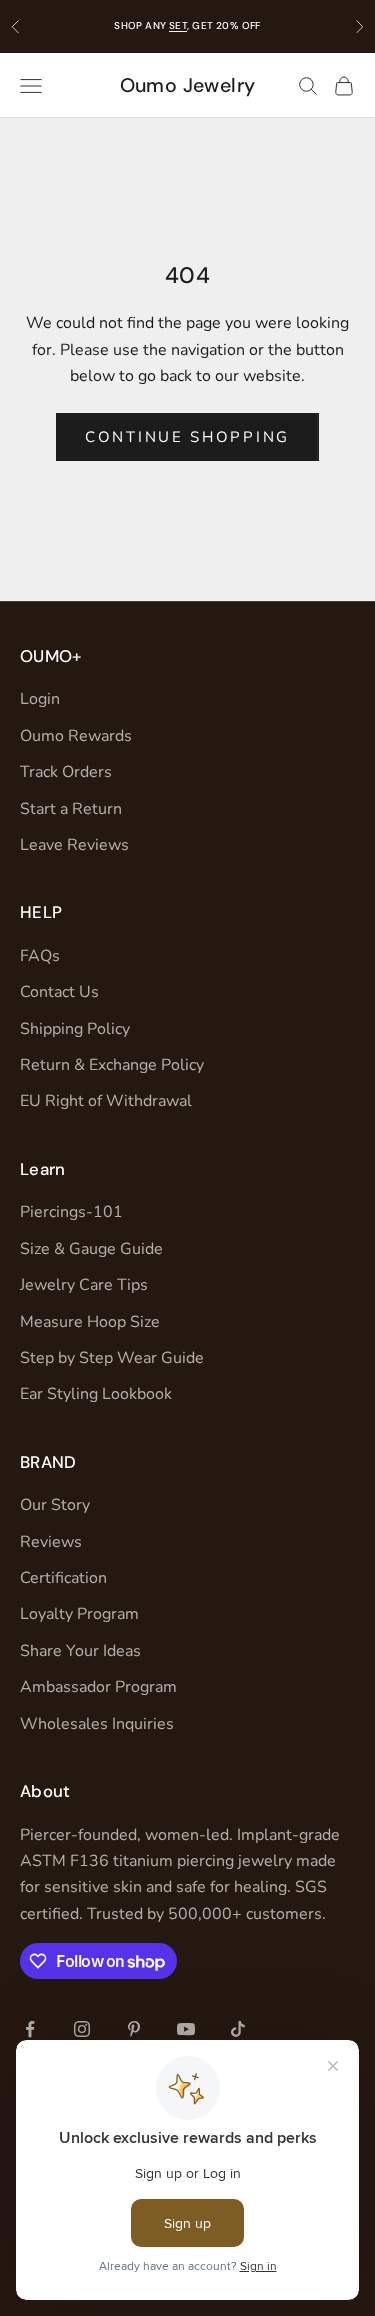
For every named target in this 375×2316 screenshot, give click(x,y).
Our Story (55, 1505)
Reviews (51, 1542)
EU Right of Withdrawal (106, 1101)
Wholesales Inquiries (97, 1724)
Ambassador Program (98, 1687)
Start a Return (71, 809)
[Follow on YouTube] (186, 2029)
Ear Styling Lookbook (96, 1394)
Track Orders (66, 772)
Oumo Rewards (76, 736)
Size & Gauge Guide (91, 1249)
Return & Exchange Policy (112, 1065)
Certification (63, 1578)
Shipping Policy (75, 1029)
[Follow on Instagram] (82, 2029)
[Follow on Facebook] (30, 2029)
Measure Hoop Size (90, 1322)
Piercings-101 (71, 1212)
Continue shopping (187, 437)
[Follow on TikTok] (238, 2029)
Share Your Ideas (80, 1651)
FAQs (40, 956)
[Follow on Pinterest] (134, 2029)
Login (40, 699)
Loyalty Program (79, 1614)
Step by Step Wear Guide (112, 1358)
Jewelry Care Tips (84, 1285)
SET (178, 25)
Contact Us (59, 992)
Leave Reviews (74, 845)
